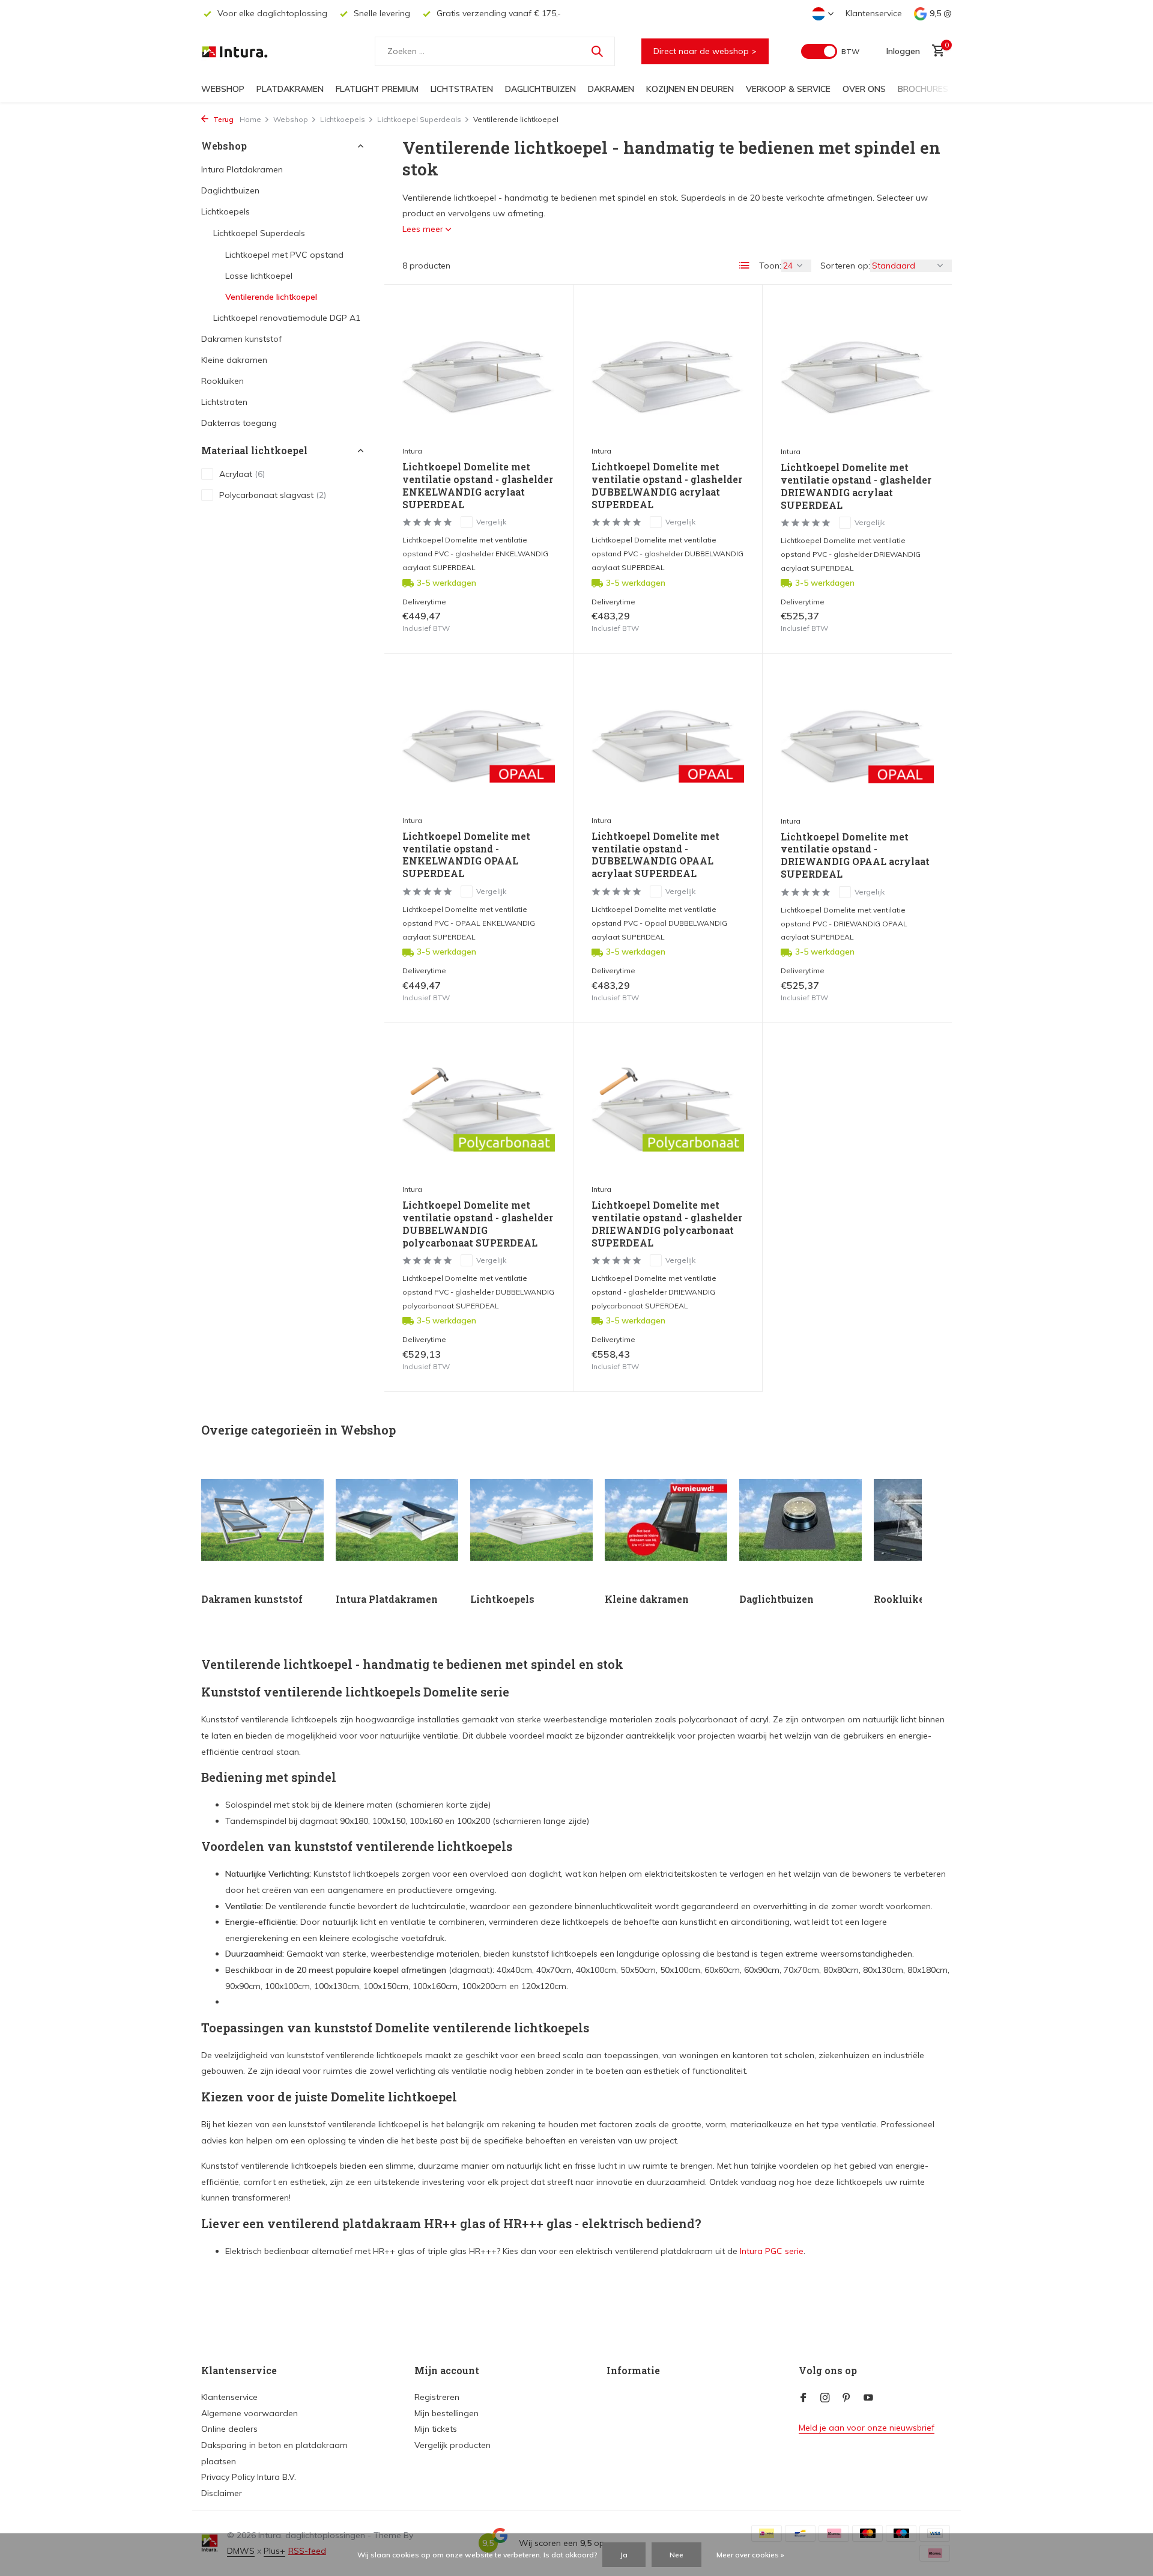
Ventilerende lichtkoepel (271, 297)
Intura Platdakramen (242, 169)
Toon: (770, 266)
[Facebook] (803, 2398)
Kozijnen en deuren (690, 89)
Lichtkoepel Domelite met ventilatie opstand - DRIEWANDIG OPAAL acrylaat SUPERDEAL (855, 855)
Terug (222, 119)
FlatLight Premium (377, 89)
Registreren (437, 2397)
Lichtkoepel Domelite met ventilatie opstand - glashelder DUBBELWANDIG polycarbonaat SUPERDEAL (478, 1224)
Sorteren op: (845, 266)
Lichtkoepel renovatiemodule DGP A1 (287, 318)
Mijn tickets (436, 2429)
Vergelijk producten (452, 2445)
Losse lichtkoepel (259, 276)
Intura (412, 451)
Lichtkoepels (343, 119)
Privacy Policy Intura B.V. (249, 2477)
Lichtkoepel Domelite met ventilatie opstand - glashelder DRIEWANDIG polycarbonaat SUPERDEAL (667, 1224)
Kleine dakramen (234, 360)
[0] (935, 51)
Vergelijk (491, 522)
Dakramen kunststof (241, 339)
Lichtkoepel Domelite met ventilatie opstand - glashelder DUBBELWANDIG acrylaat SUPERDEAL (667, 485)
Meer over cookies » (750, 2555)
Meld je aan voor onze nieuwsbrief (867, 2428)
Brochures (923, 89)
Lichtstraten (462, 89)
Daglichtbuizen (540, 89)
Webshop (223, 89)
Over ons (864, 89)
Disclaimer (222, 2493)
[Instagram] (825, 2398)
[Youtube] (868, 2398)
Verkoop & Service (788, 89)
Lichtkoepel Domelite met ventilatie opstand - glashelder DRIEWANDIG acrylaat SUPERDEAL (856, 486)
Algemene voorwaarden (250, 2413)
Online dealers (229, 2429)
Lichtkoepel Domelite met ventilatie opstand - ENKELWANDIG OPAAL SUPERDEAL (466, 855)
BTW (850, 51)
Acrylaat (242, 474)
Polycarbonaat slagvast (273, 495)
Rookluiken (222, 381)
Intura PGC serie (772, 2251)
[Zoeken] (597, 51)
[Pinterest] (847, 2398)
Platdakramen (290, 89)
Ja (624, 2555)
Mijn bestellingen (446, 2413)
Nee (676, 2555)
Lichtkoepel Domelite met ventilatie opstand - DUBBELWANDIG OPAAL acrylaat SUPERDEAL (655, 855)
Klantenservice (874, 13)
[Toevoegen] (534, 622)
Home (250, 119)
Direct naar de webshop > (705, 51)
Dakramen (611, 89)
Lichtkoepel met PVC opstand (284, 255)
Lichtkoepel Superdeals (419, 119)
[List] (745, 266)
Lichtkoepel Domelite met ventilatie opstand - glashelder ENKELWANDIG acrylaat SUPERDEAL (478, 485)
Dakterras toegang (239, 423)
